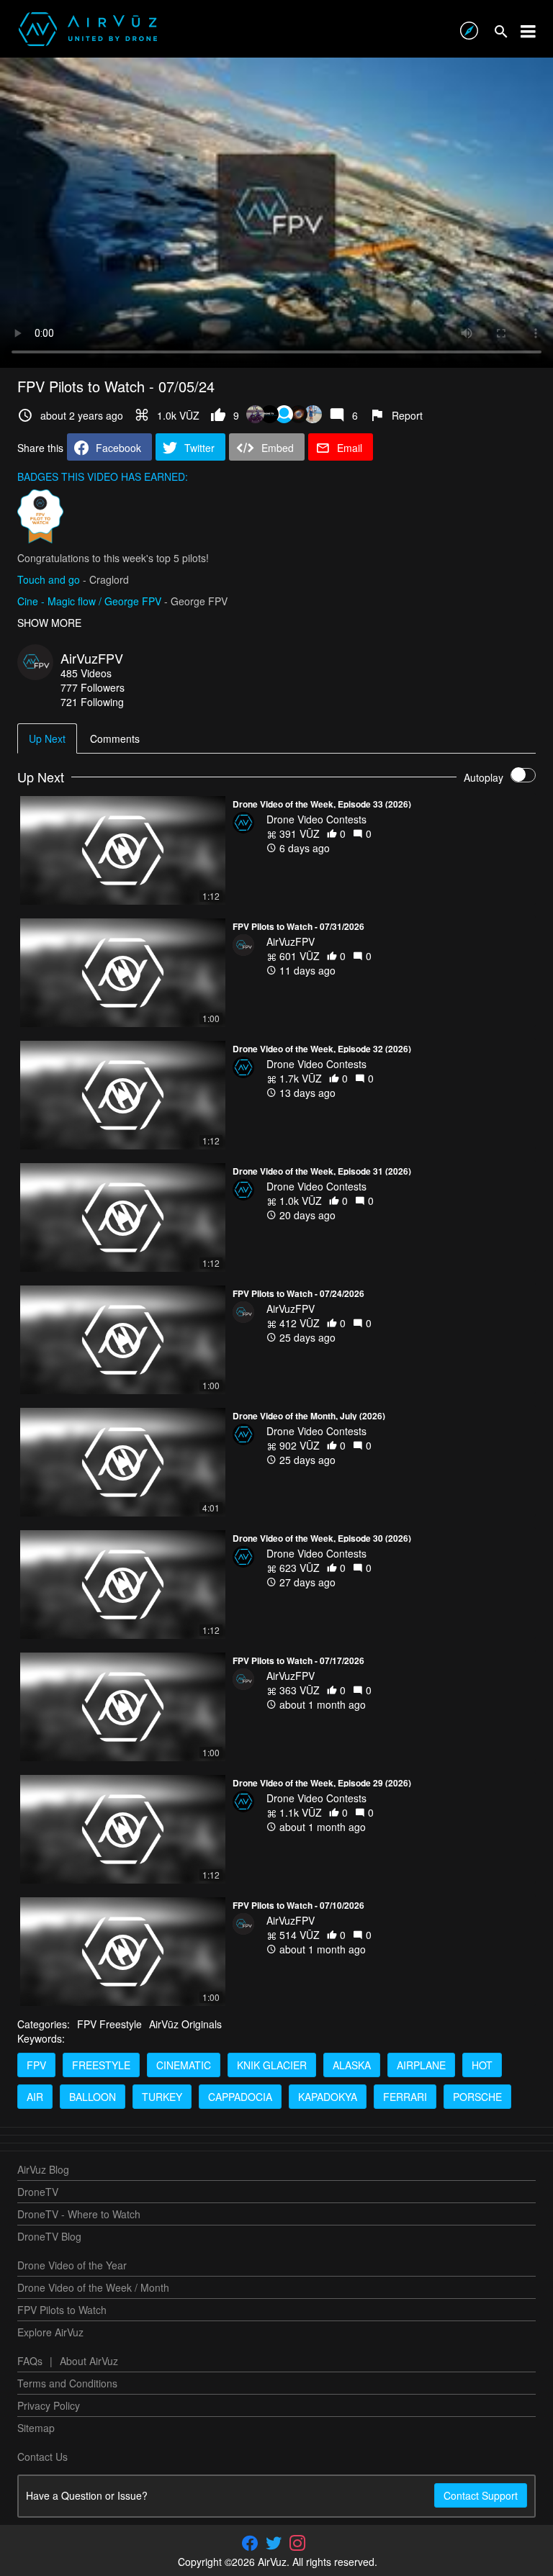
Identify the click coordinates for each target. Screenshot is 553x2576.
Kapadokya (328, 2097)
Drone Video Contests (316, 819)
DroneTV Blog (49, 2236)
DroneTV (38, 2192)
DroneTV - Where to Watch (79, 2214)
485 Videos (86, 673)
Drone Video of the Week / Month (93, 2287)
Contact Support (481, 2495)
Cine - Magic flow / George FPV (89, 601)
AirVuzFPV (92, 658)
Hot (482, 2065)
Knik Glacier (272, 2065)
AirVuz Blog (43, 2169)
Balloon (93, 2097)
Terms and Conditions (67, 2383)
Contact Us (42, 2457)
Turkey (162, 2097)
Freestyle (101, 2065)
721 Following (92, 702)
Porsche (477, 2097)
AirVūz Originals (185, 2024)
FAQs (30, 2361)
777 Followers (93, 687)
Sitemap (36, 2428)
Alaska (352, 2065)
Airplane (421, 2065)
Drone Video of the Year (72, 2265)
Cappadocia (240, 2097)
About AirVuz (89, 2361)
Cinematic (184, 2065)
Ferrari (405, 2097)
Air (35, 2097)
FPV (36, 2065)
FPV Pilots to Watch (62, 2310)
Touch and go (49, 579)
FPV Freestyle (109, 2024)
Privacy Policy (49, 2405)
